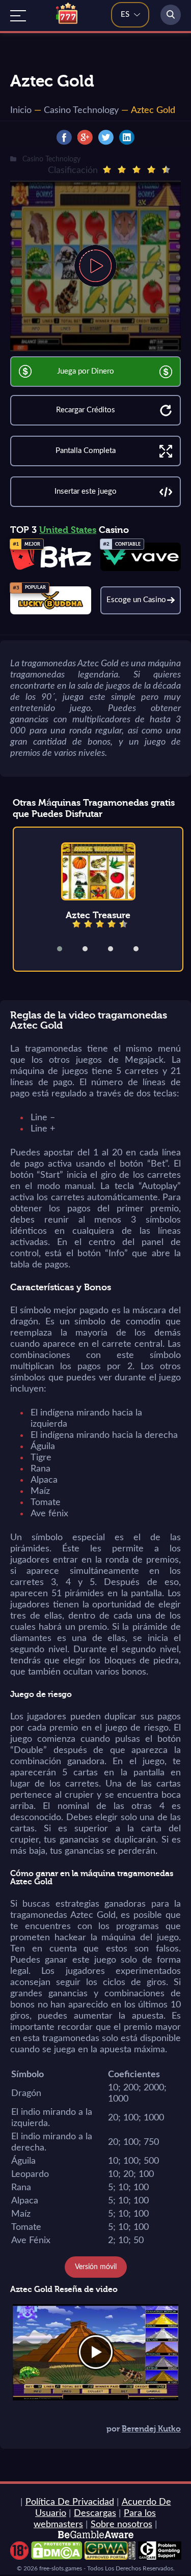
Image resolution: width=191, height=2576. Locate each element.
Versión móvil (96, 2267)
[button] (66, 949)
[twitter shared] (106, 137)
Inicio (21, 110)
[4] (151, 169)
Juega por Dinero (86, 371)
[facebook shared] (64, 137)
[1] (107, 169)
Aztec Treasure (98, 915)
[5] (166, 169)
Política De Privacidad (70, 2502)
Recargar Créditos (86, 410)
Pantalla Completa (86, 451)
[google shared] (85, 137)
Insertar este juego (86, 491)
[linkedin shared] (127, 137)
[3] (137, 169)
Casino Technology (81, 110)
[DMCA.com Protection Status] (57, 2557)
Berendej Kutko (151, 2429)
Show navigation (18, 16)
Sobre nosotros (121, 2525)
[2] (122, 169)
